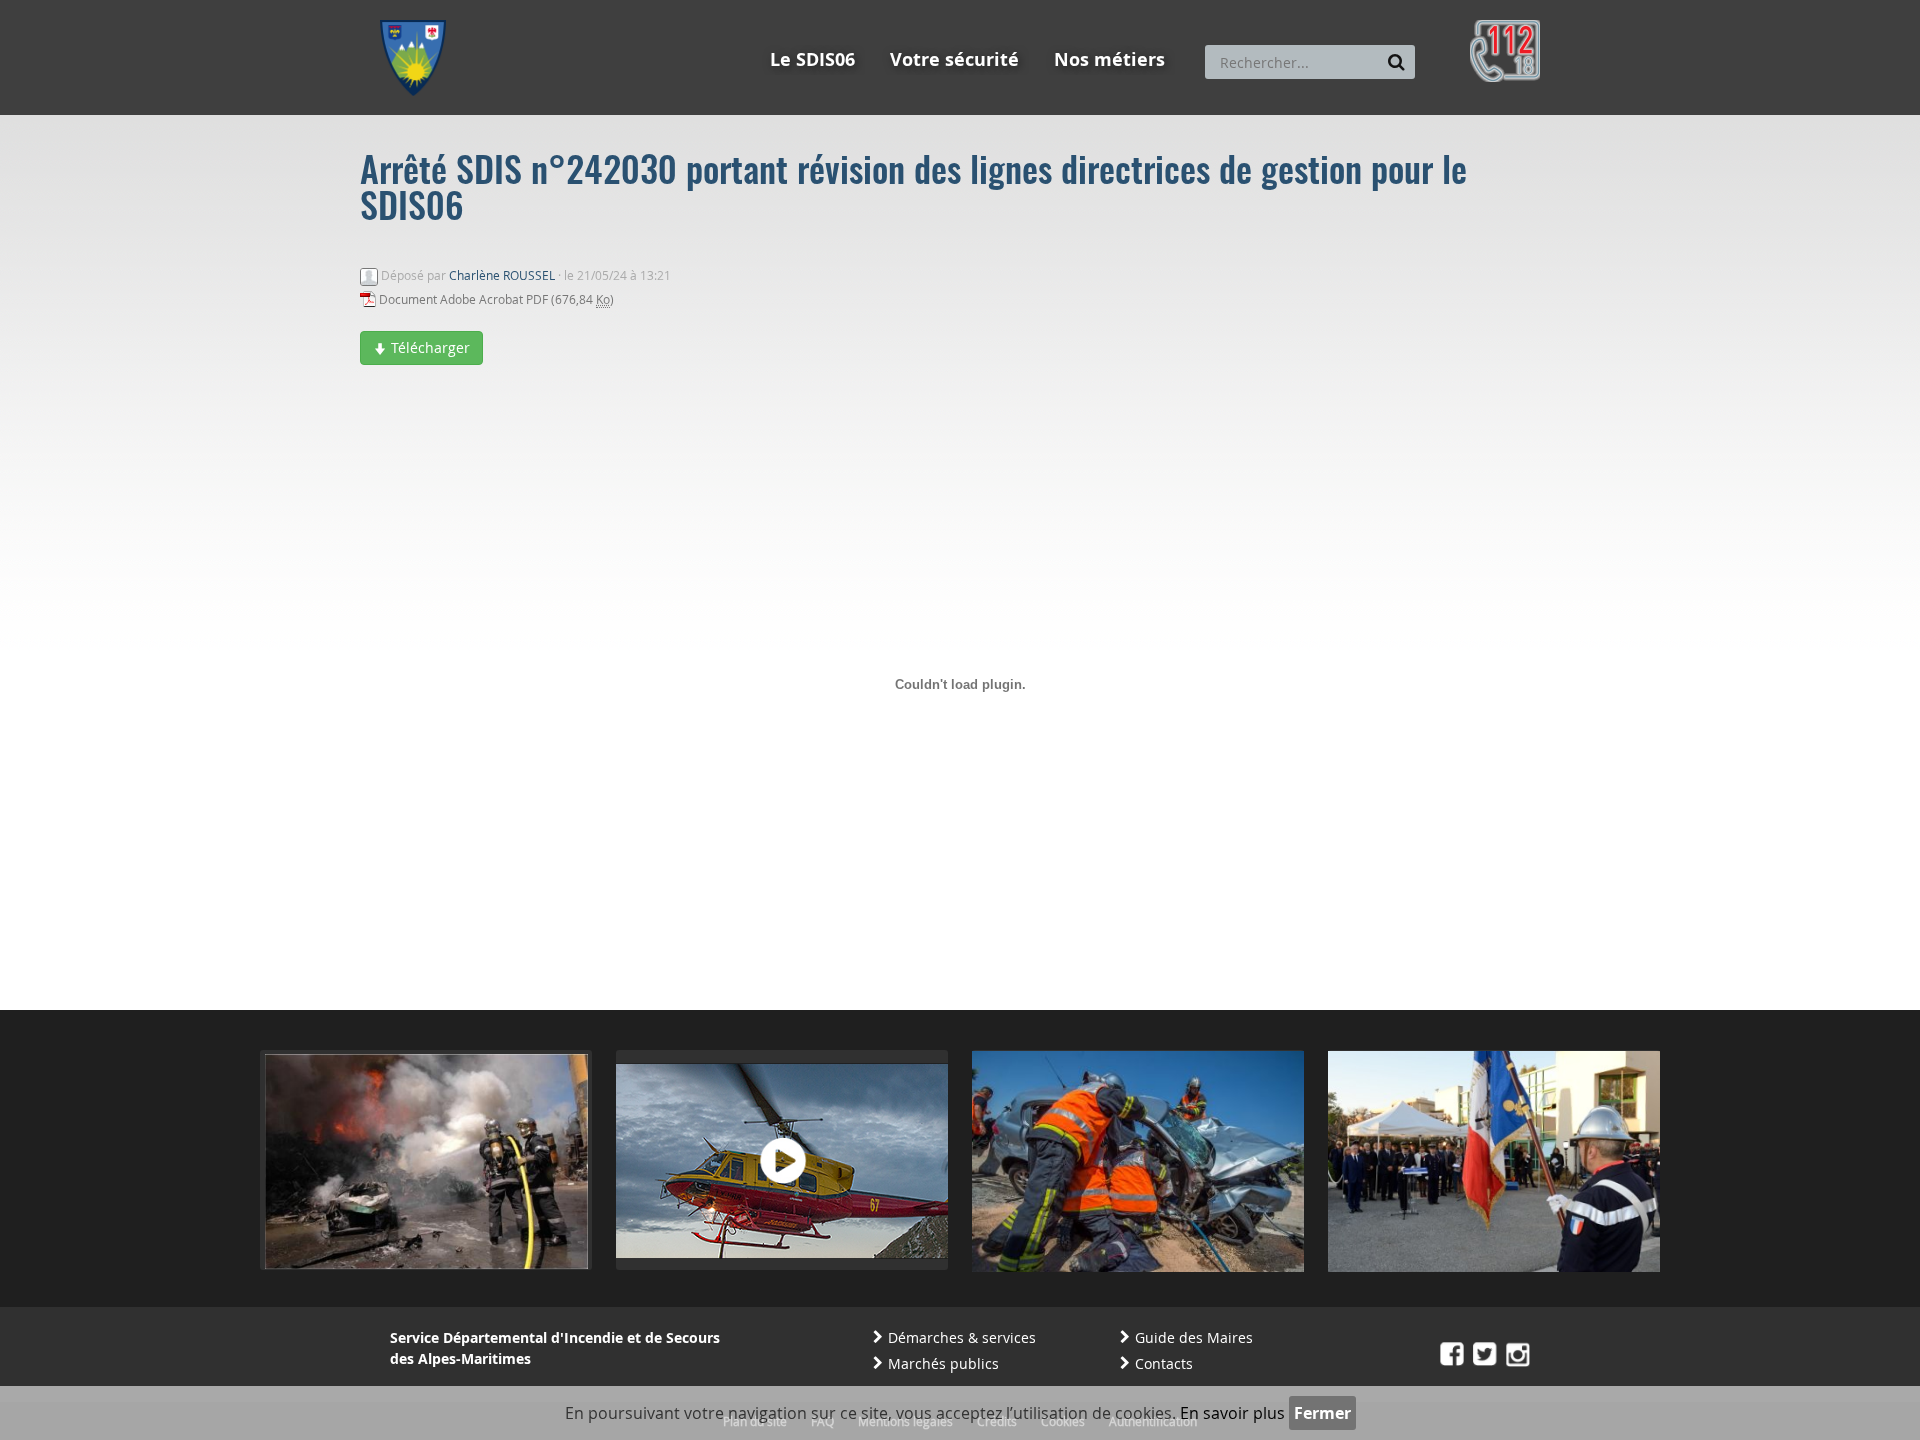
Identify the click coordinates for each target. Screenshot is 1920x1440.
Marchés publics (943, 1363)
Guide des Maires (1194, 1337)
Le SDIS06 (812, 59)
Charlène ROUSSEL (502, 275)
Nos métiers (1109, 59)
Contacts (1164, 1363)
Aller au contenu (526, 9)
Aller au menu (419, 9)
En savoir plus (1232, 1413)
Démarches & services (962, 1337)
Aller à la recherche (649, 9)
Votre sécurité (954, 59)
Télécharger (428, 347)
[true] (1396, 62)
